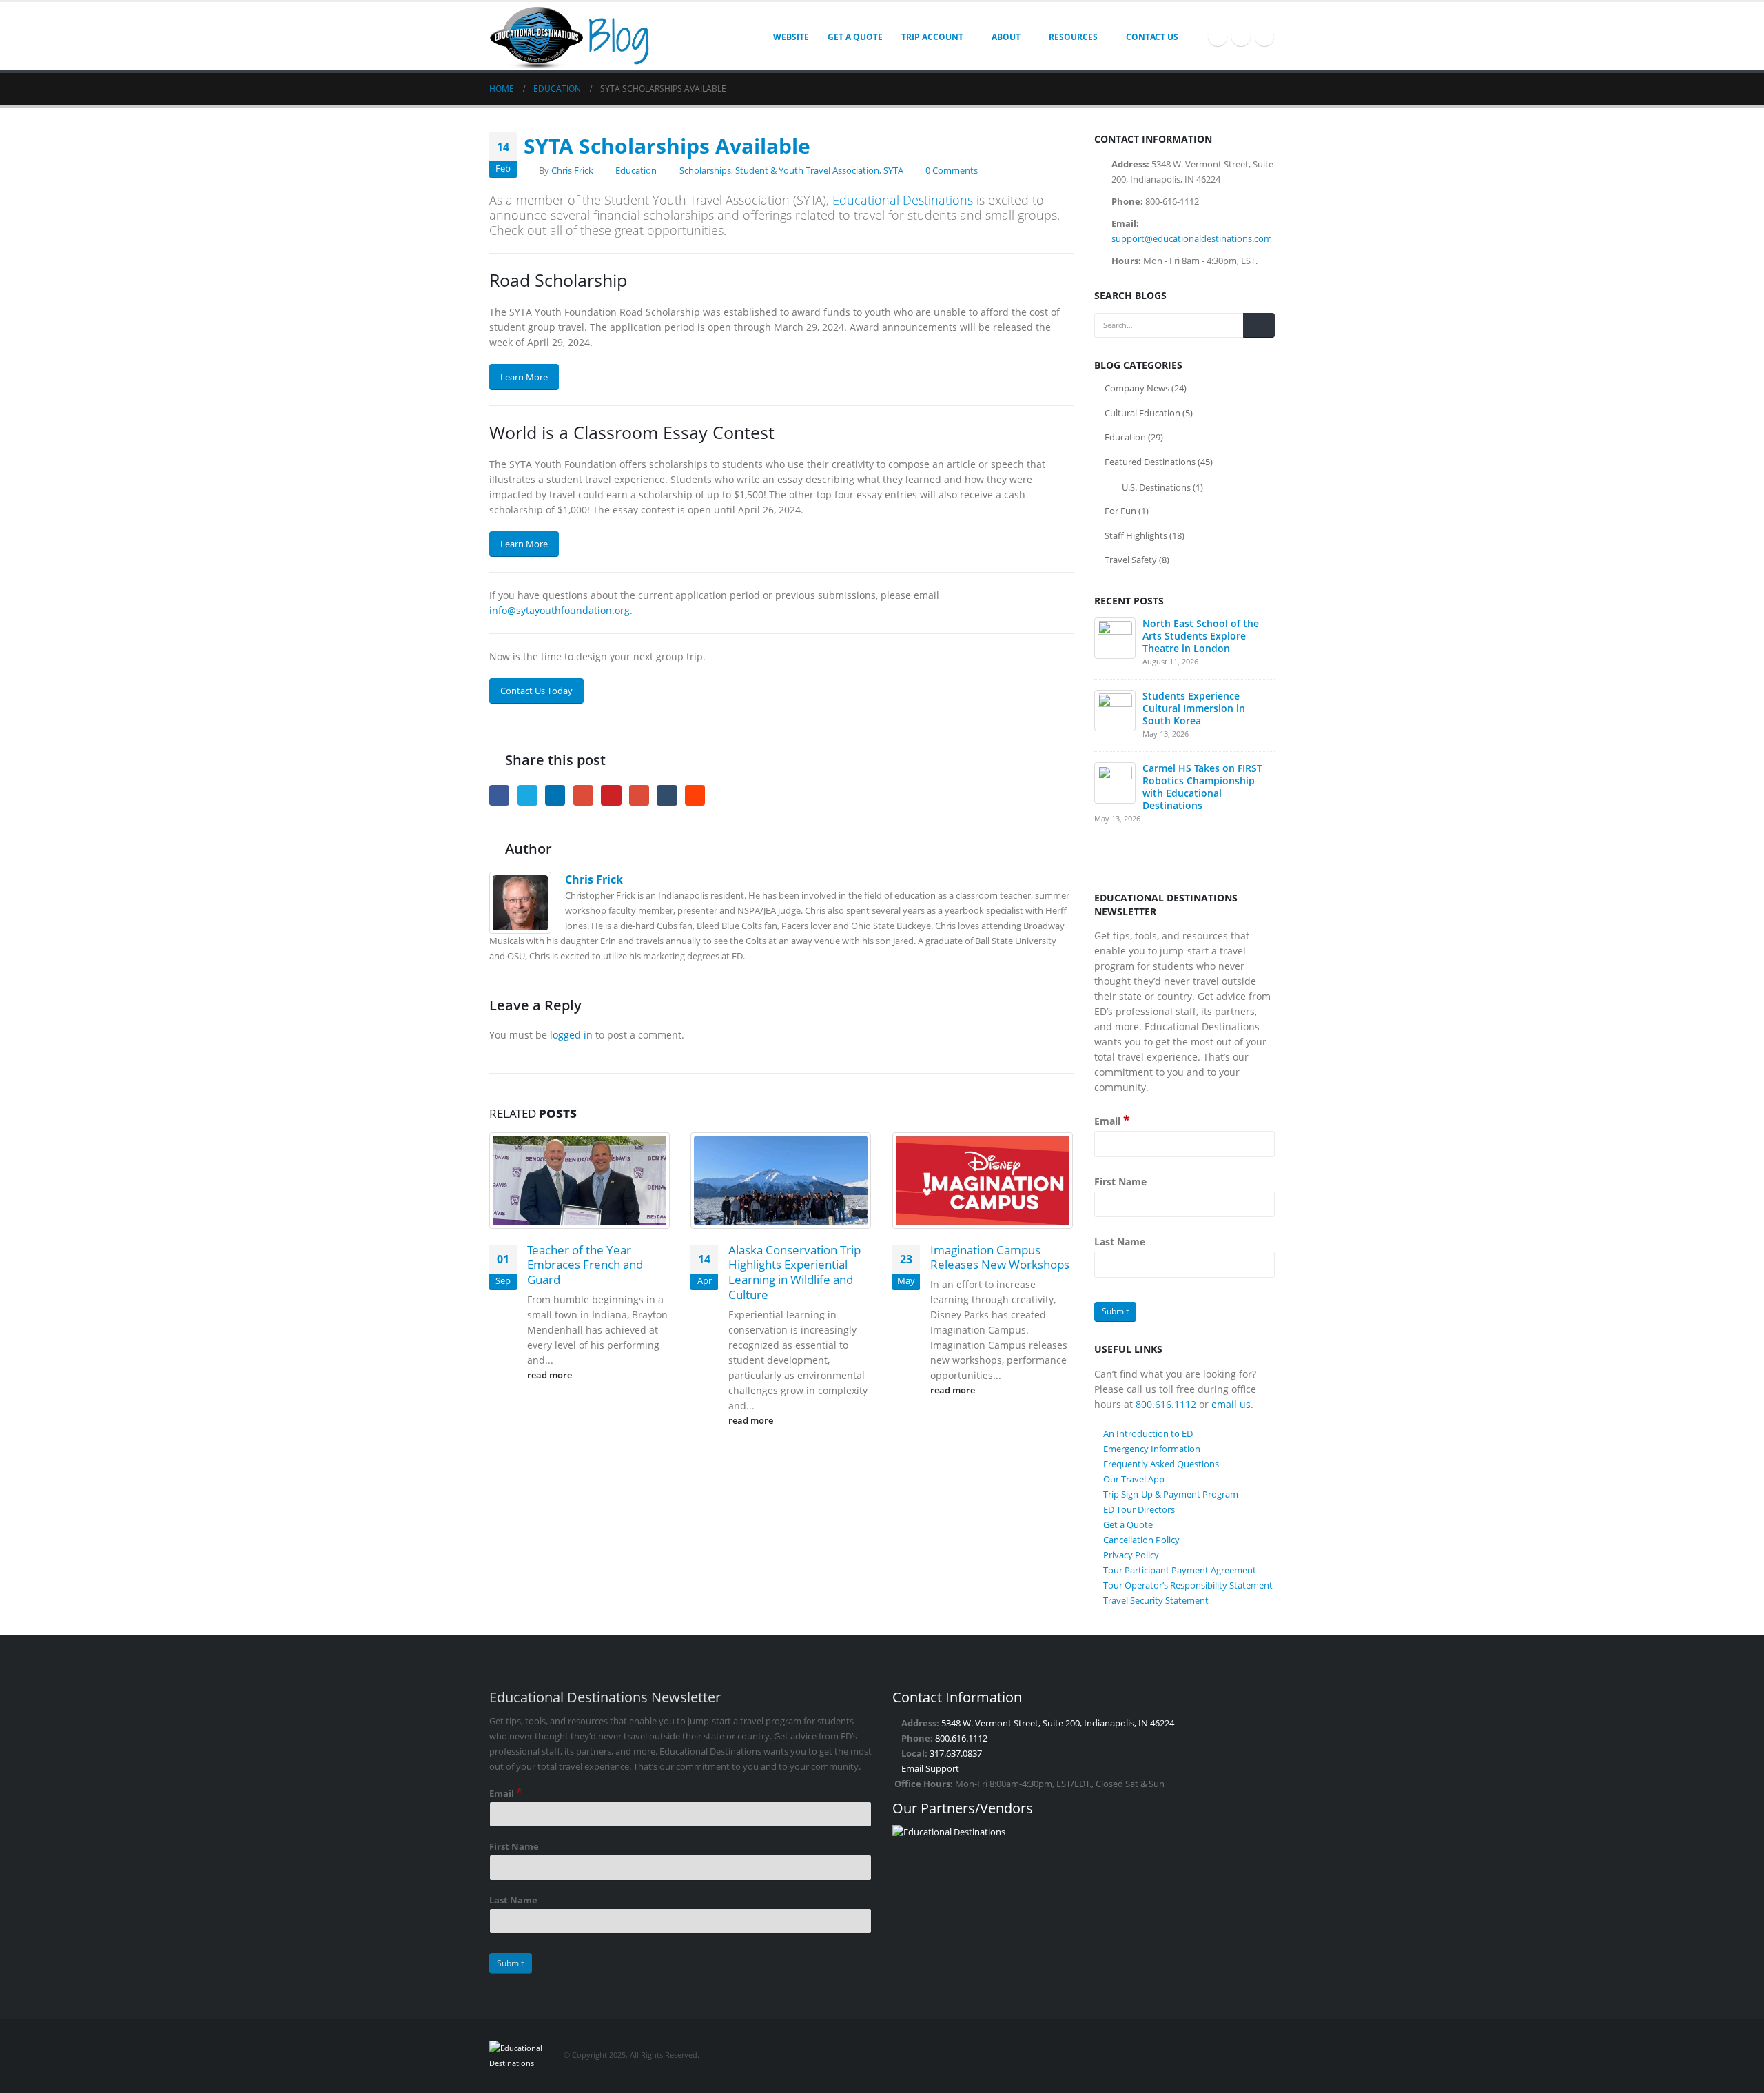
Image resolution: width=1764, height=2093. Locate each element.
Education (636, 171)
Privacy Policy (1131, 1555)
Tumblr (667, 795)
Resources (1073, 37)
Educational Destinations (903, 200)
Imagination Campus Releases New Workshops (1000, 1257)
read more (551, 1375)
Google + (583, 795)
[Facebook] (1218, 37)
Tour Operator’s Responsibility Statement (1188, 1585)
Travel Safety (1131, 560)
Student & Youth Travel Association (807, 171)
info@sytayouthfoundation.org (560, 610)
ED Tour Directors (1139, 1509)
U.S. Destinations (1156, 487)
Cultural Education (1142, 413)
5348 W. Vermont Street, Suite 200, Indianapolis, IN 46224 (1058, 1723)
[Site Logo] (575, 36)
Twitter (527, 795)
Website (791, 37)
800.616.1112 (1166, 1404)
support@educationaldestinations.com (1192, 238)
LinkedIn (555, 795)
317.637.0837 (956, 1754)
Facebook (499, 795)
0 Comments (952, 171)
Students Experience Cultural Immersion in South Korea (1194, 708)
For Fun (1120, 511)
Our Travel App (1134, 1479)
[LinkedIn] (1264, 37)
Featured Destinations (1150, 462)
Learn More (524, 377)
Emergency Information (1152, 1449)
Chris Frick (572, 171)
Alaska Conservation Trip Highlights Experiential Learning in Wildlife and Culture (794, 1272)
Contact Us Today (536, 691)
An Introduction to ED (1148, 1433)
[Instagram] (1241, 37)
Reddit (695, 795)
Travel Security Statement (1156, 1600)
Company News (1137, 388)
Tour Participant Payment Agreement (1180, 1570)
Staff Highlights (1136, 535)
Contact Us (1152, 37)
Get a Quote (855, 37)
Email (639, 795)
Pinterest (611, 795)
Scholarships (705, 171)
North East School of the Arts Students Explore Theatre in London (1201, 636)
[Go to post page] (580, 1180)
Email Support (930, 1769)
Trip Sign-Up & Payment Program (1171, 1494)
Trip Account (932, 37)
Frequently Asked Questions (1161, 1464)
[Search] (1259, 325)
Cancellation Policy (1141, 1540)
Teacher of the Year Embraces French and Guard (585, 1265)
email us (1231, 1404)
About (1006, 37)
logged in (571, 1035)
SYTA (893, 171)
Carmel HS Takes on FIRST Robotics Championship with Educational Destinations (1202, 787)
